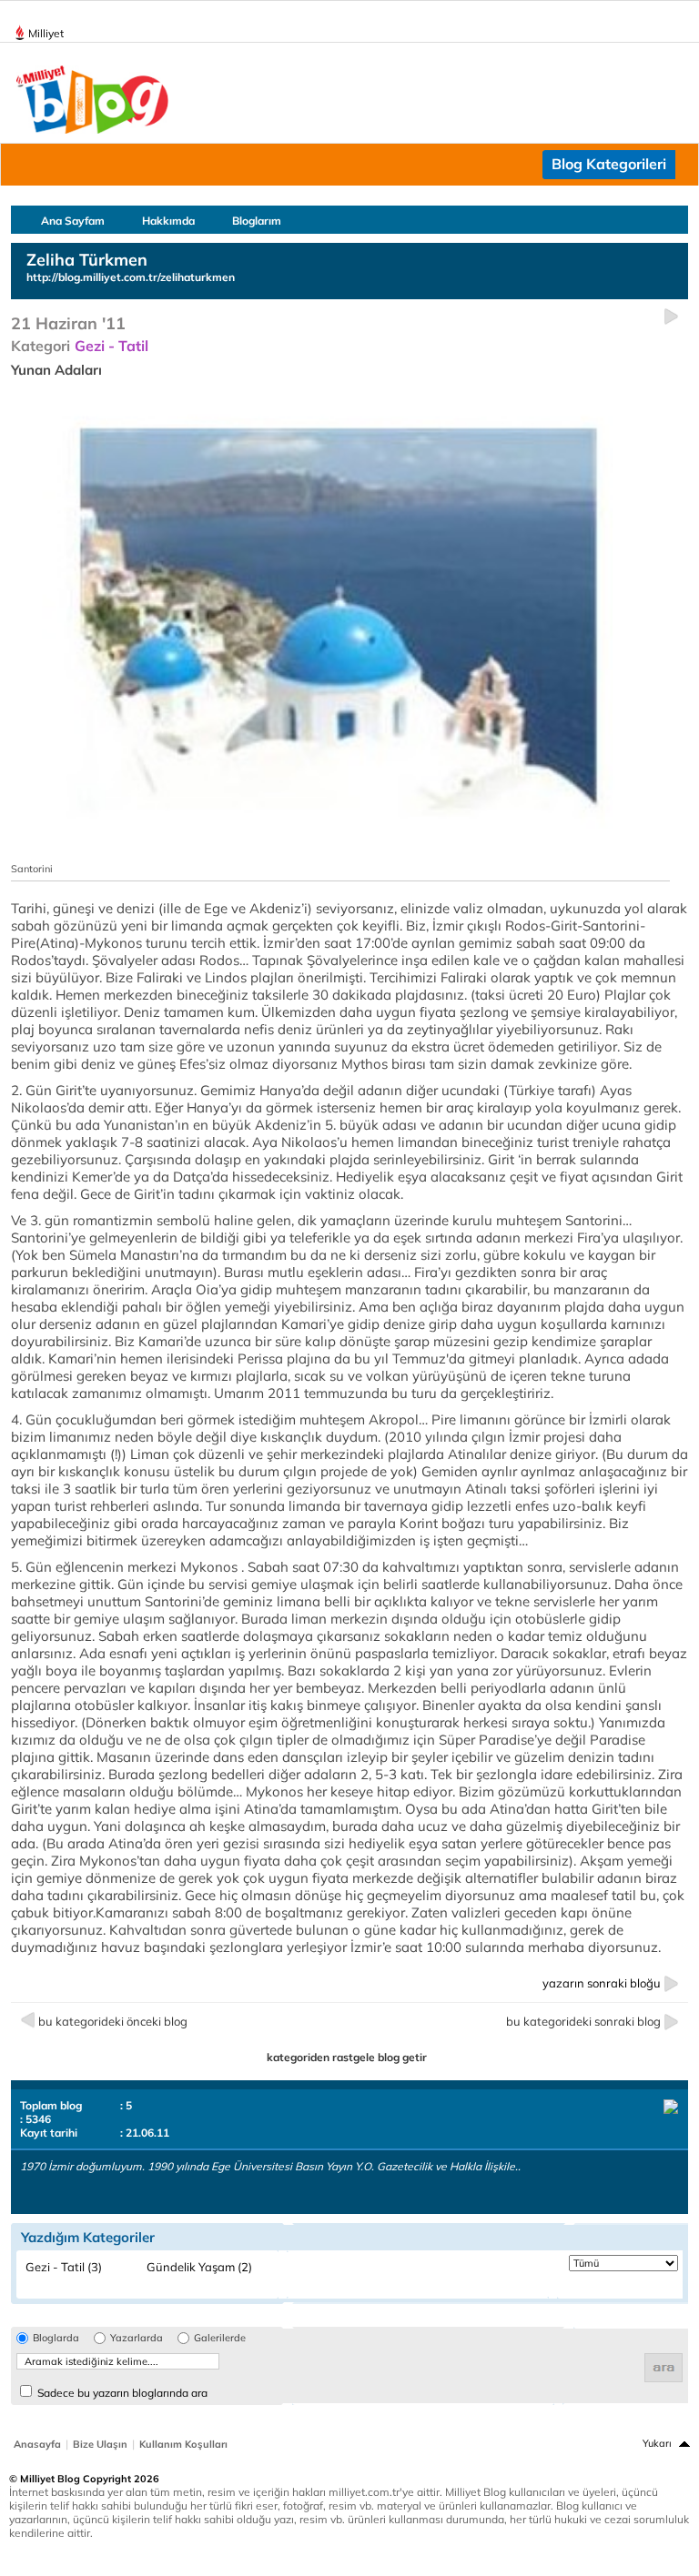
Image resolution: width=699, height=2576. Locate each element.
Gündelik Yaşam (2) (199, 2267)
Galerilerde (220, 2338)
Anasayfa (37, 2444)
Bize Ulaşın (100, 2444)
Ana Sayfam (73, 221)
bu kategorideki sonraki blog (583, 2021)
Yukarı (657, 2443)
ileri (671, 317)
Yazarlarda (137, 2338)
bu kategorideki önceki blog (113, 2021)
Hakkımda (168, 221)
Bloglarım (257, 221)
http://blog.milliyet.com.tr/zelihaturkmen (131, 277)
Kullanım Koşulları (183, 2444)
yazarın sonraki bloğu (602, 1983)
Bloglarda (56, 2338)
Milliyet (46, 33)
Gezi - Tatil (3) (64, 2267)
